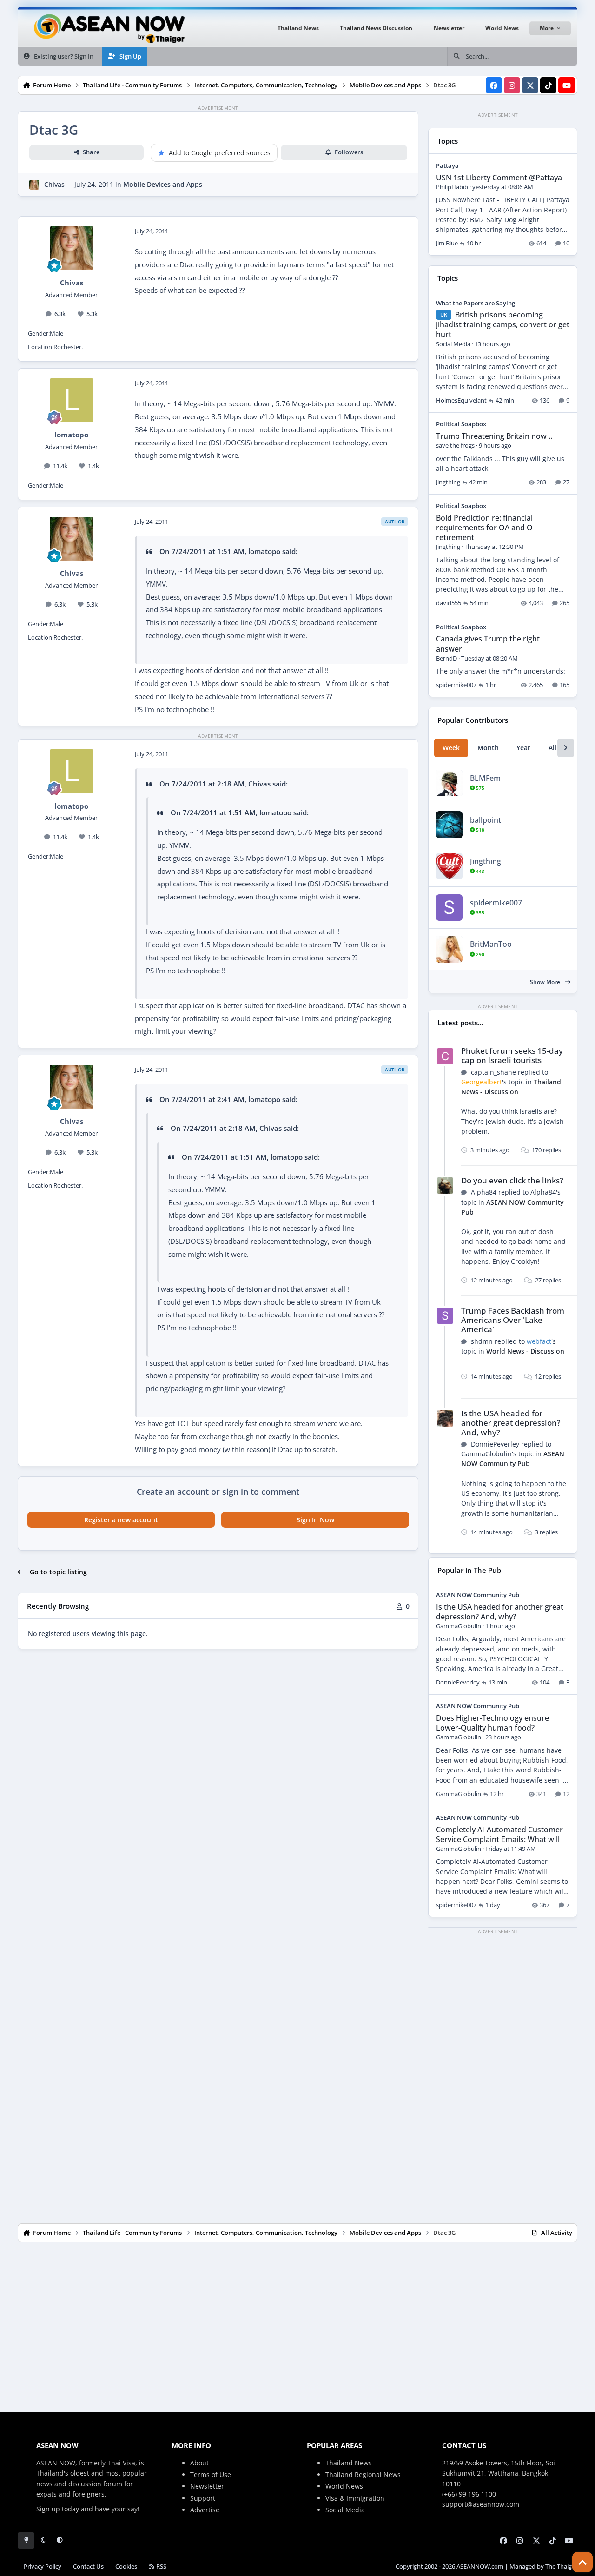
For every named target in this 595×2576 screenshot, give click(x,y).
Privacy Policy (43, 2566)
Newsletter (207, 2486)
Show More (546, 982)
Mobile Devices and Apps (163, 184)
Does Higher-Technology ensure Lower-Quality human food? (493, 1723)
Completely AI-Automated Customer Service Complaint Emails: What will (499, 1834)
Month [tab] (488, 748)
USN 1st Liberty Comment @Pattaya (499, 178)
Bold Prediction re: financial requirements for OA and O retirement (484, 528)
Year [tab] (523, 748)
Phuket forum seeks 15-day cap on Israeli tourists (512, 1055)
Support (203, 2498)
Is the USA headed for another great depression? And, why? (511, 1423)
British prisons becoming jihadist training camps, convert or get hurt (503, 324)
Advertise (205, 2510)
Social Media (345, 2510)
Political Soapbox (461, 424)
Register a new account (121, 1520)
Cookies (126, 2566)
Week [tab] (451, 748)
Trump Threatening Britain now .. (494, 436)
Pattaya (447, 165)
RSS (161, 2566)
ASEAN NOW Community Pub (513, 1459)
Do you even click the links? (512, 1180)
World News (344, 2486)
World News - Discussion (525, 1351)
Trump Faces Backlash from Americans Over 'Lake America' (513, 1320)
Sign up (48, 2509)
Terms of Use (211, 2474)
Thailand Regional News (363, 2474)
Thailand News (349, 2463)
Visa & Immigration (355, 2498)
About (199, 2463)
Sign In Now (315, 1520)
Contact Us (88, 2566)
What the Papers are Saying (476, 303)
